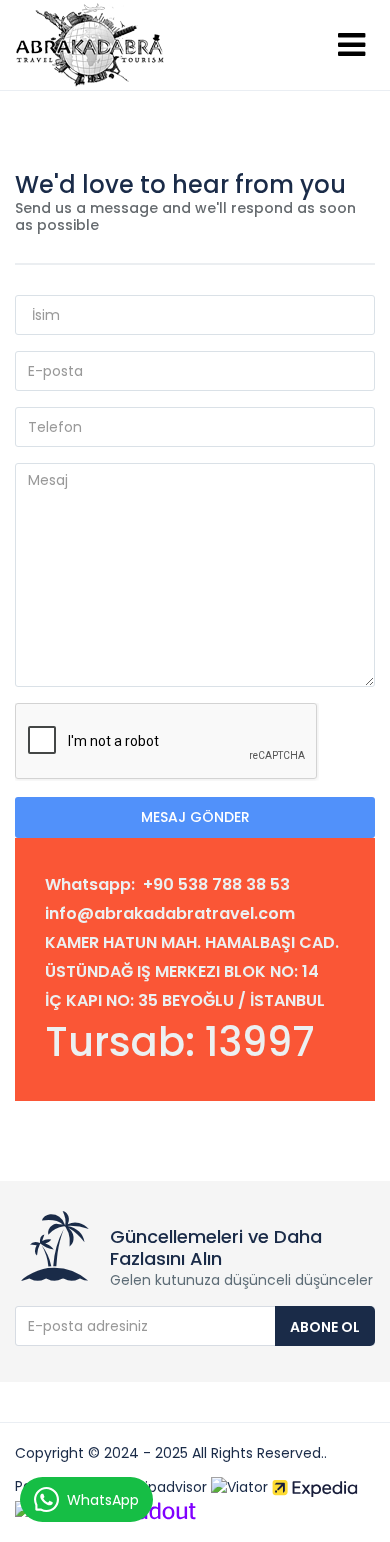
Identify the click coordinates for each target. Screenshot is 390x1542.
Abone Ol (325, 1327)
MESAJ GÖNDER (195, 817)
